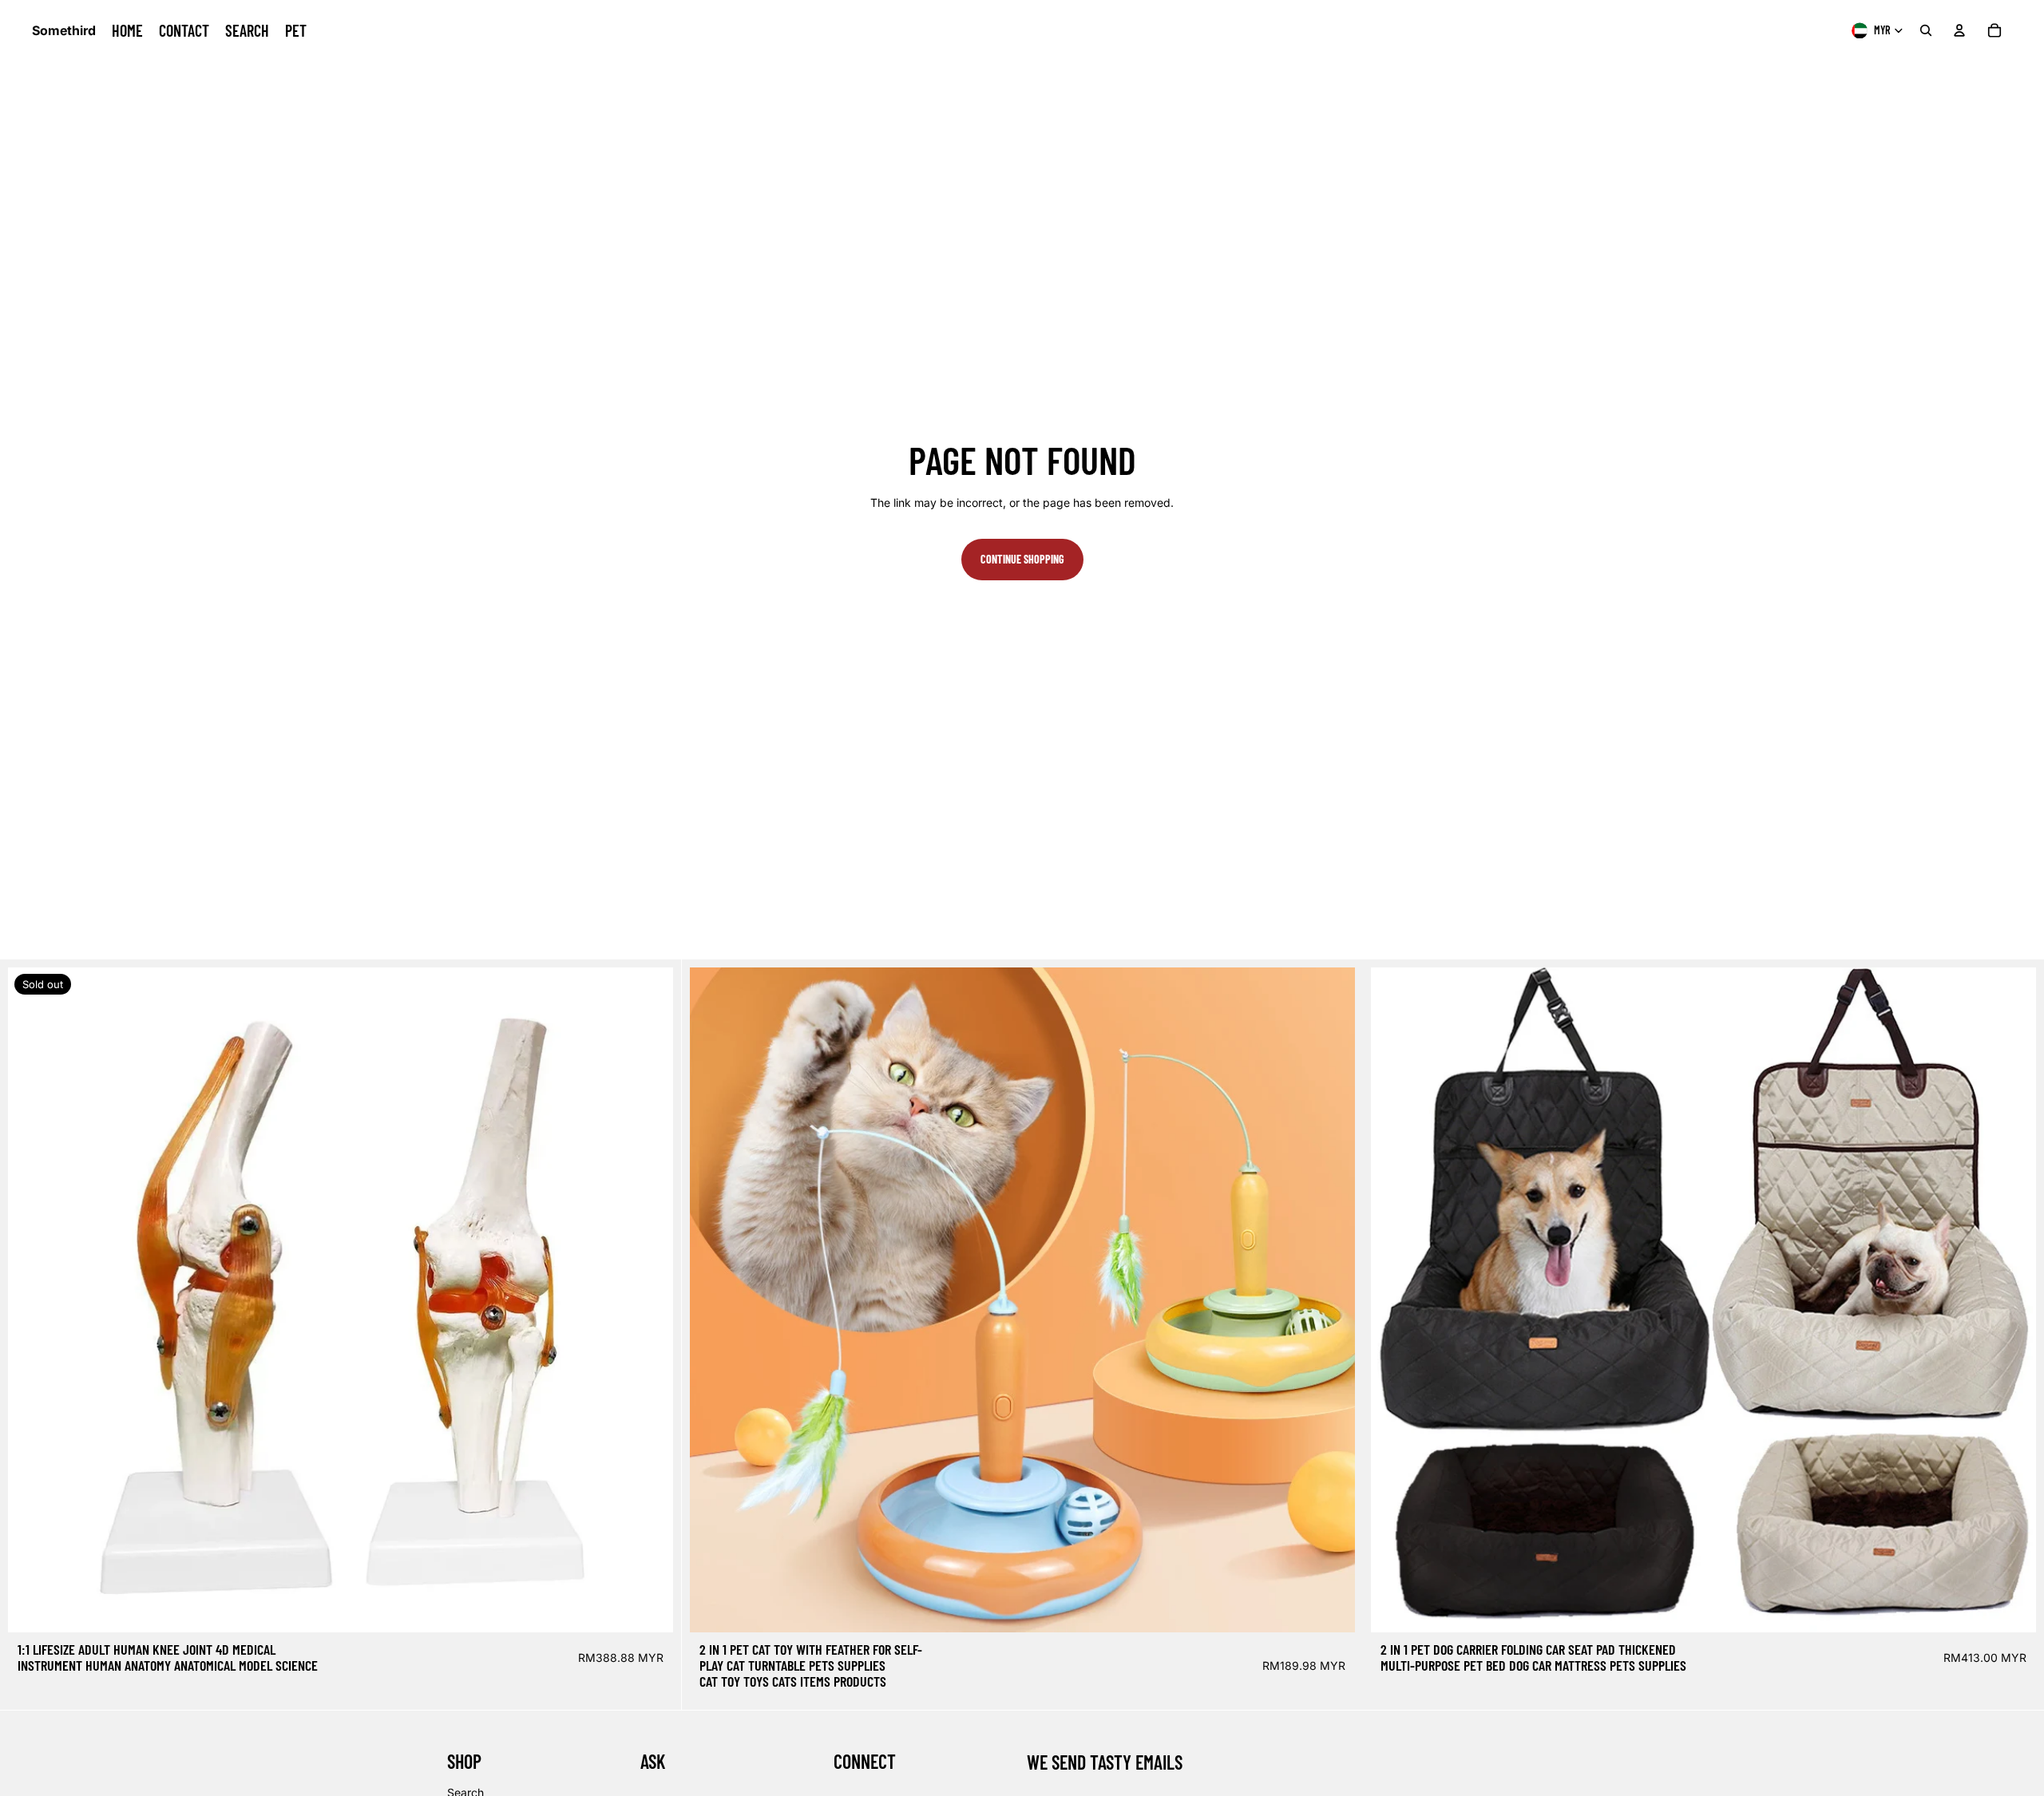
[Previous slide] (32, 1300)
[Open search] (1926, 30)
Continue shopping (1022, 559)
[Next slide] (649, 1300)
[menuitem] (127, 30)
